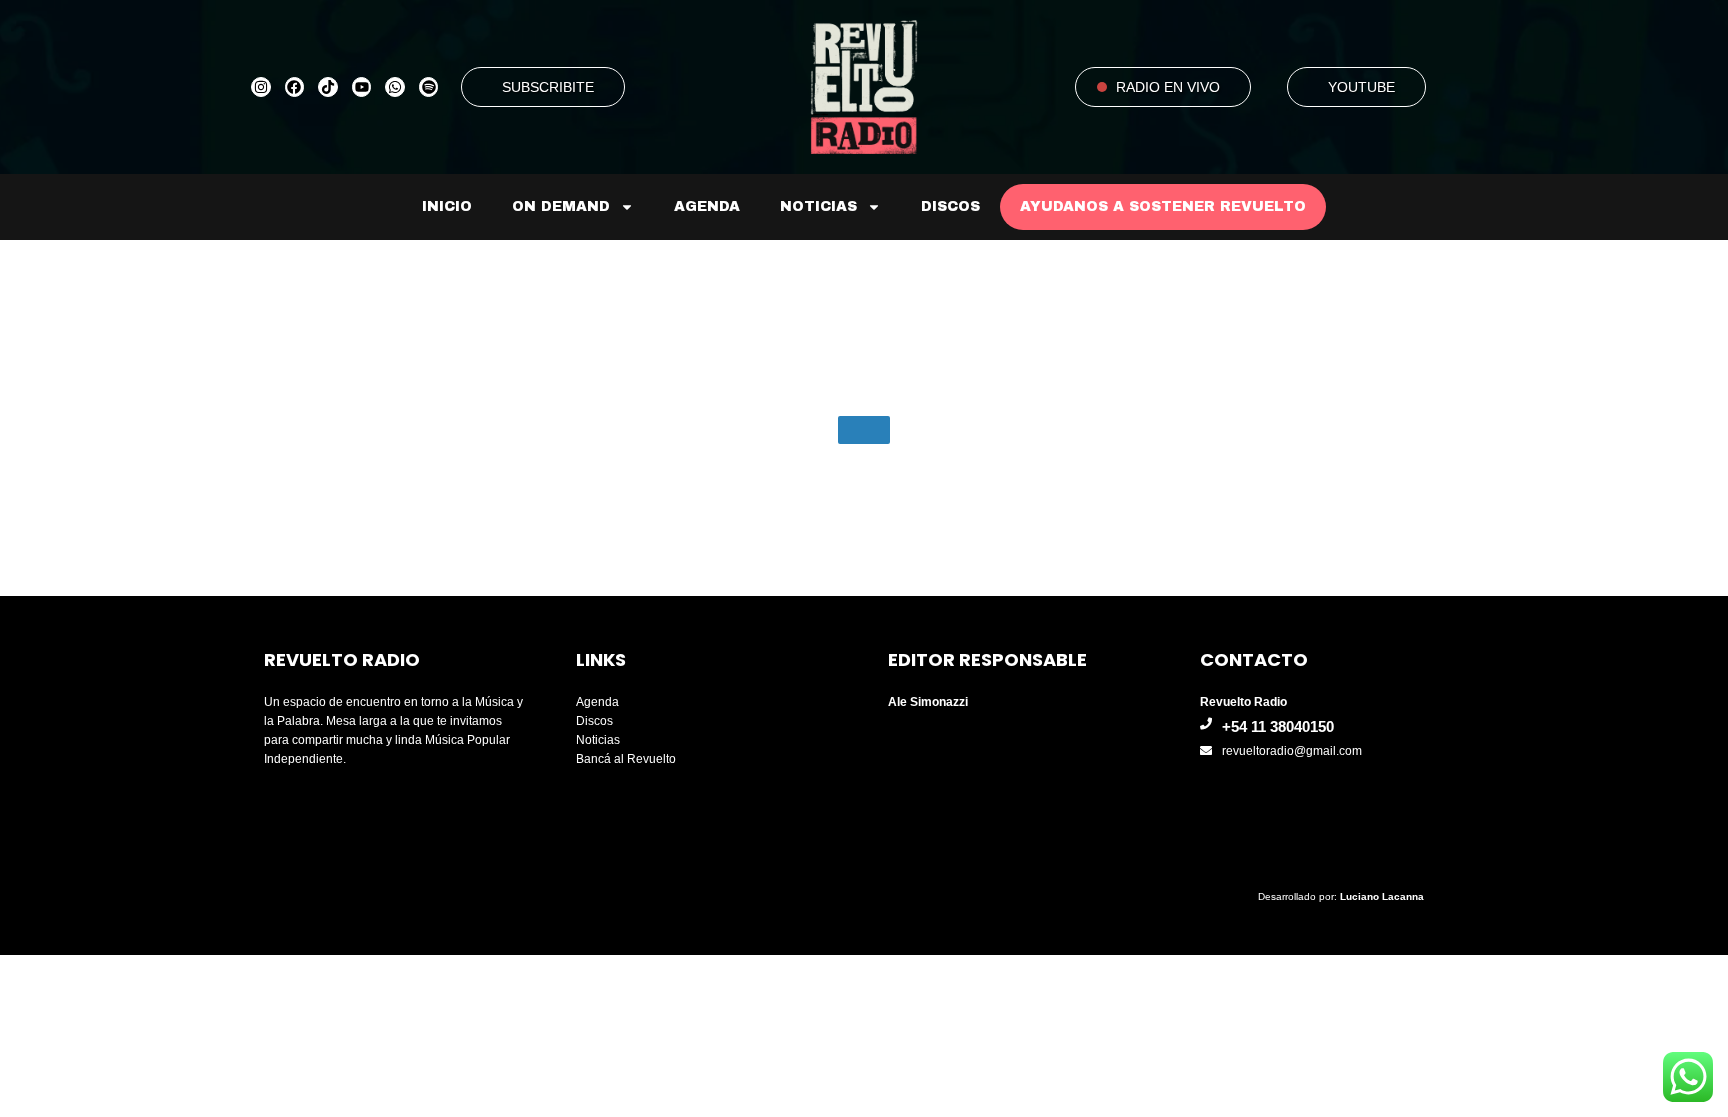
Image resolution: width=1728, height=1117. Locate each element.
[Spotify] (429, 87)
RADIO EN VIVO (1168, 87)
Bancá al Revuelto (626, 759)
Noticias (818, 206)
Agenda (707, 206)
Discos (950, 206)
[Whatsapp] (395, 87)
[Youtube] (362, 87)
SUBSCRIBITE (548, 87)
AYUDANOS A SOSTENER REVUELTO (1163, 206)
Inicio (447, 206)
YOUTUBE (1361, 87)
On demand (561, 206)
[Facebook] (295, 87)
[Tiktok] (328, 87)
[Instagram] (261, 87)
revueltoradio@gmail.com (1292, 751)
